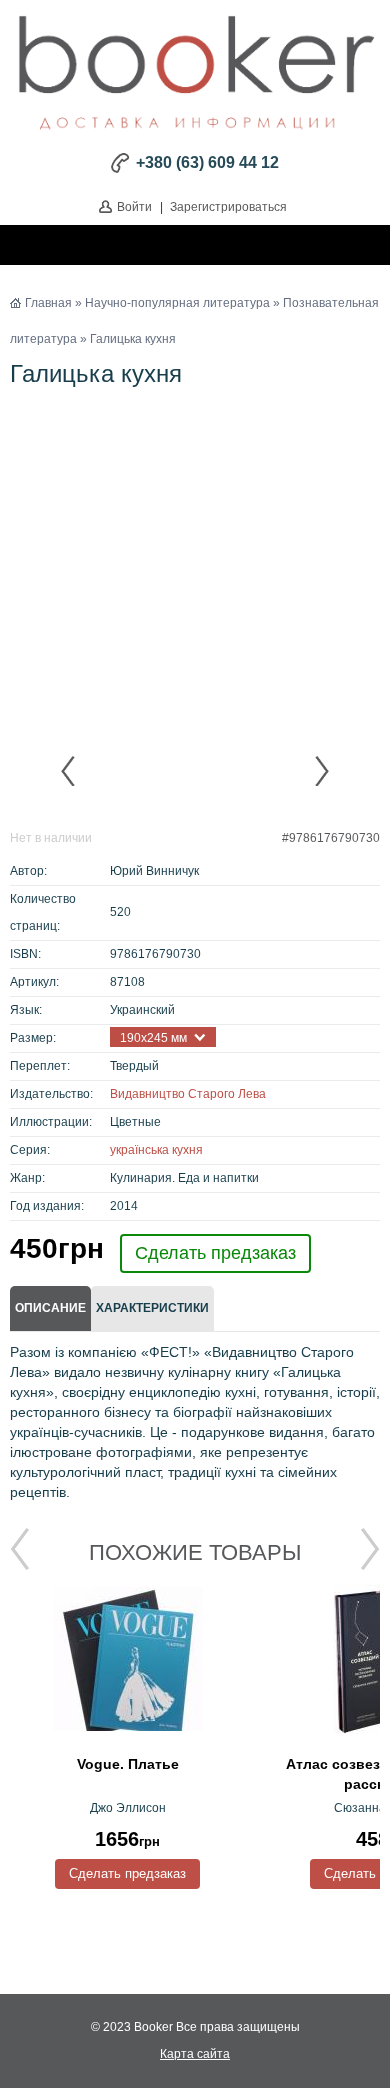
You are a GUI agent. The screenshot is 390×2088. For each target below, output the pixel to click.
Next (321, 771)
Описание (50, 1308)
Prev (69, 771)
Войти (134, 207)
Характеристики (152, 1308)
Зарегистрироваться (228, 207)
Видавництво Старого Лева (188, 1094)
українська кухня (156, 1150)
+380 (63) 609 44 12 (207, 162)
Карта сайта (195, 2054)
